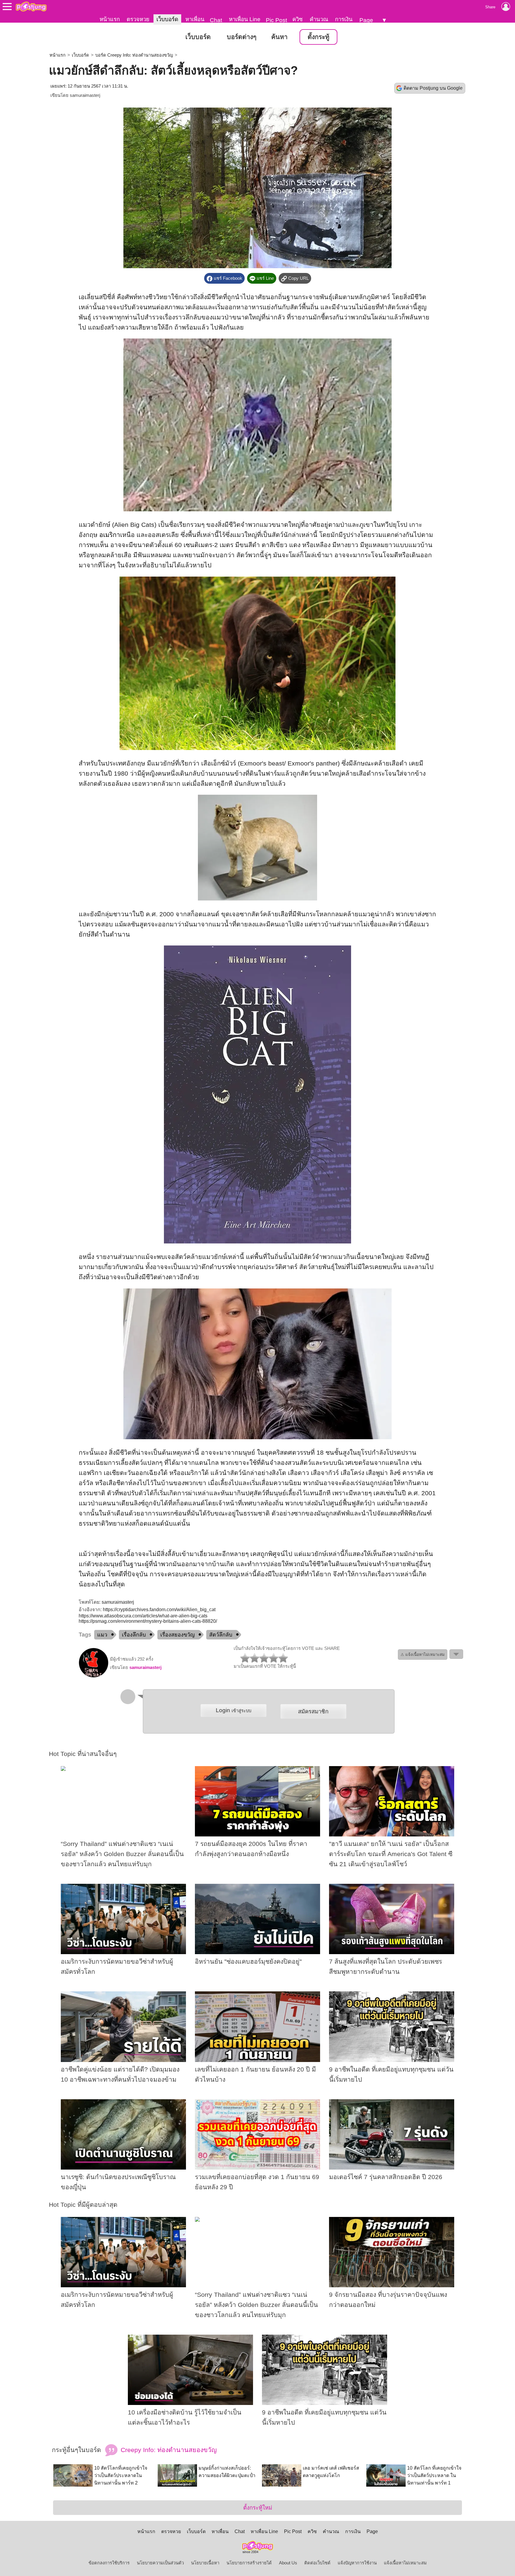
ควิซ (298, 19)
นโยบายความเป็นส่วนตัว (160, 2563)
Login (234, 1710)
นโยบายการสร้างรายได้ (249, 2563)
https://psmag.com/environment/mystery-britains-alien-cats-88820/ (148, 1621)
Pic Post (276, 20)
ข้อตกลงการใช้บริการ (109, 2563)
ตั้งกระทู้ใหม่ (258, 2508)
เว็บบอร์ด (167, 19)
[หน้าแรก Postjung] (31, 7)
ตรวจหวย (138, 19)
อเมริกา (110, 535)
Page (366, 20)
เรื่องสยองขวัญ (177, 1635)
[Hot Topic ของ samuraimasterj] (94, 1676)
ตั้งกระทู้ (318, 37)
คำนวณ (319, 19)
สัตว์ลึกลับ (221, 1635)
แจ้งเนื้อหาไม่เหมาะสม (405, 2563)
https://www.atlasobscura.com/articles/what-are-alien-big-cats (143, 1616)
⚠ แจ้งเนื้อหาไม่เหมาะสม (423, 1655)
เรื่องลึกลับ (134, 1635)
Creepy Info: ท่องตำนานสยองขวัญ (168, 2450)
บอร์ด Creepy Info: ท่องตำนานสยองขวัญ (134, 55)
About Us (288, 2563)
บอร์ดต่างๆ (242, 37)
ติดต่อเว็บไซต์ (317, 2563)
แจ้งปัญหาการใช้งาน (357, 2563)
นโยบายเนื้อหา (205, 2563)
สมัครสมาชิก (313, 1711)
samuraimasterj (85, 95)
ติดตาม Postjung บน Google (433, 88)
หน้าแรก (110, 19)
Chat (216, 20)
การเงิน (344, 19)
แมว (102, 1635)
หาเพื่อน (195, 19)
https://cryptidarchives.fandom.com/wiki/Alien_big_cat (159, 1610)
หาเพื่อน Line (245, 19)
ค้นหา (279, 37)
